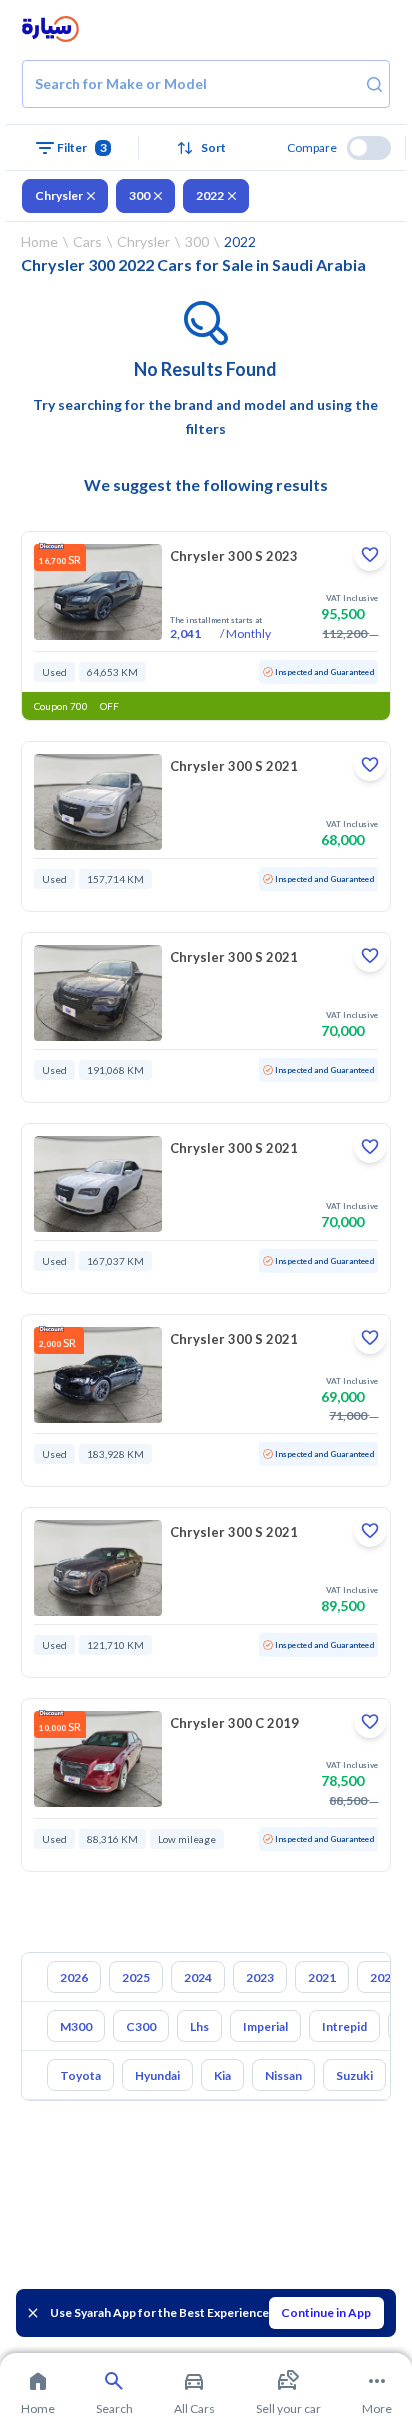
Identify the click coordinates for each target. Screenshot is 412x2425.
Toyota (80, 2075)
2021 (322, 1977)
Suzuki (354, 2075)
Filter (82, 147)
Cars (87, 241)
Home (39, 241)
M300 (76, 2026)
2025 (136, 1977)
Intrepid (344, 2026)
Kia (222, 2075)
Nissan (283, 2075)
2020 (384, 1977)
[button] (205, 148)
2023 (260, 1977)
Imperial (265, 2026)
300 (139, 195)
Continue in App (326, 2312)
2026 (74, 1977)
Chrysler (59, 195)
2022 (210, 195)
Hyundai (157, 2075)
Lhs (199, 2026)
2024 (198, 1977)
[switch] (369, 148)
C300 (141, 2026)
